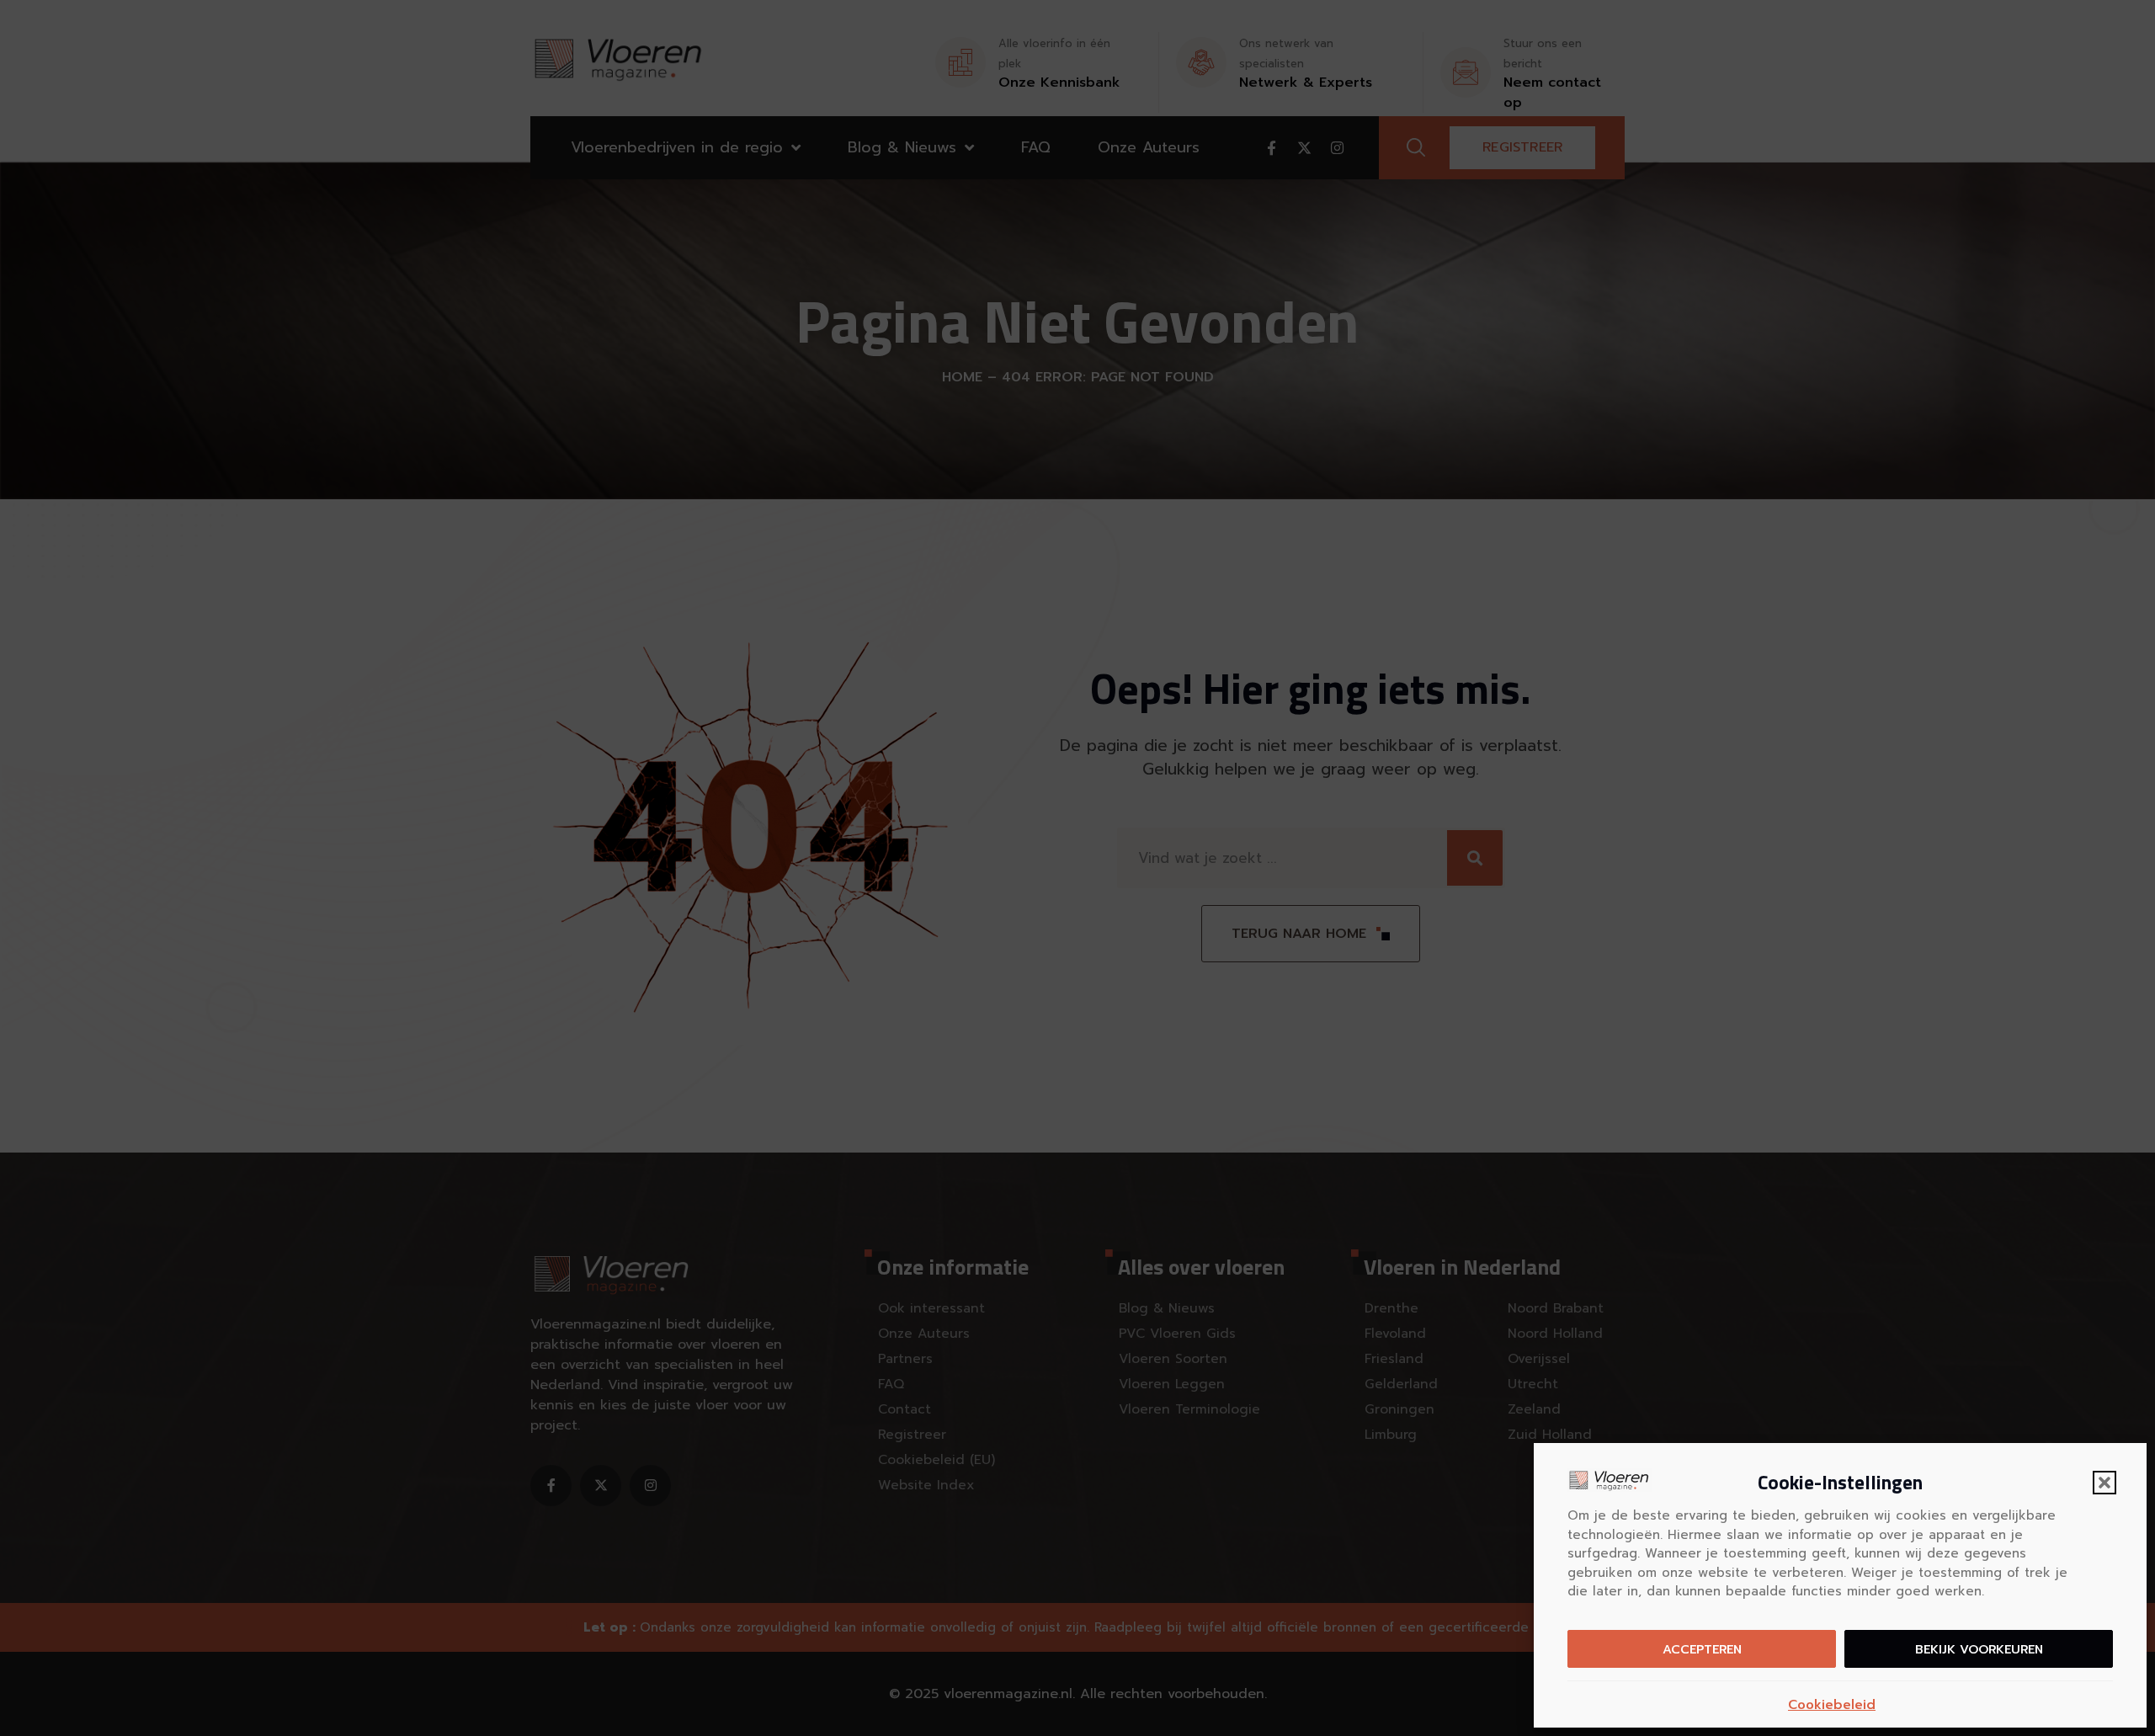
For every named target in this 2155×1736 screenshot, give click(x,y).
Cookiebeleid (1832, 1705)
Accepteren (1702, 1649)
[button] (2104, 1483)
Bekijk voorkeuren (1979, 1649)
